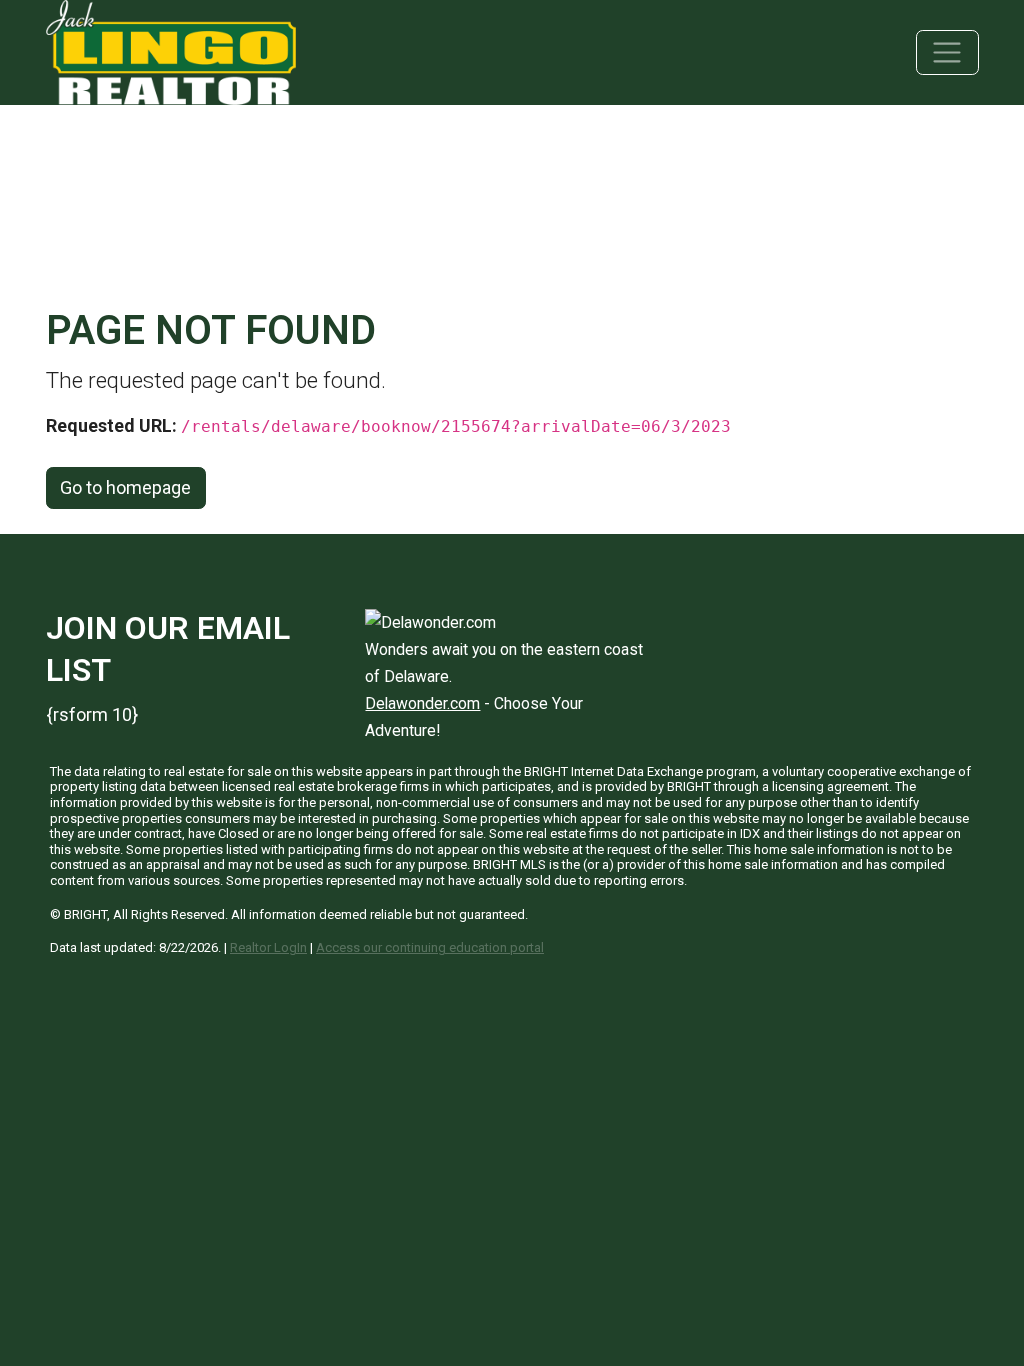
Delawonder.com (422, 703)
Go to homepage (125, 487)
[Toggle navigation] (947, 52)
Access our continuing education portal (430, 947)
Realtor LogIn (268, 947)
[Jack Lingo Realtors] (171, 50)
